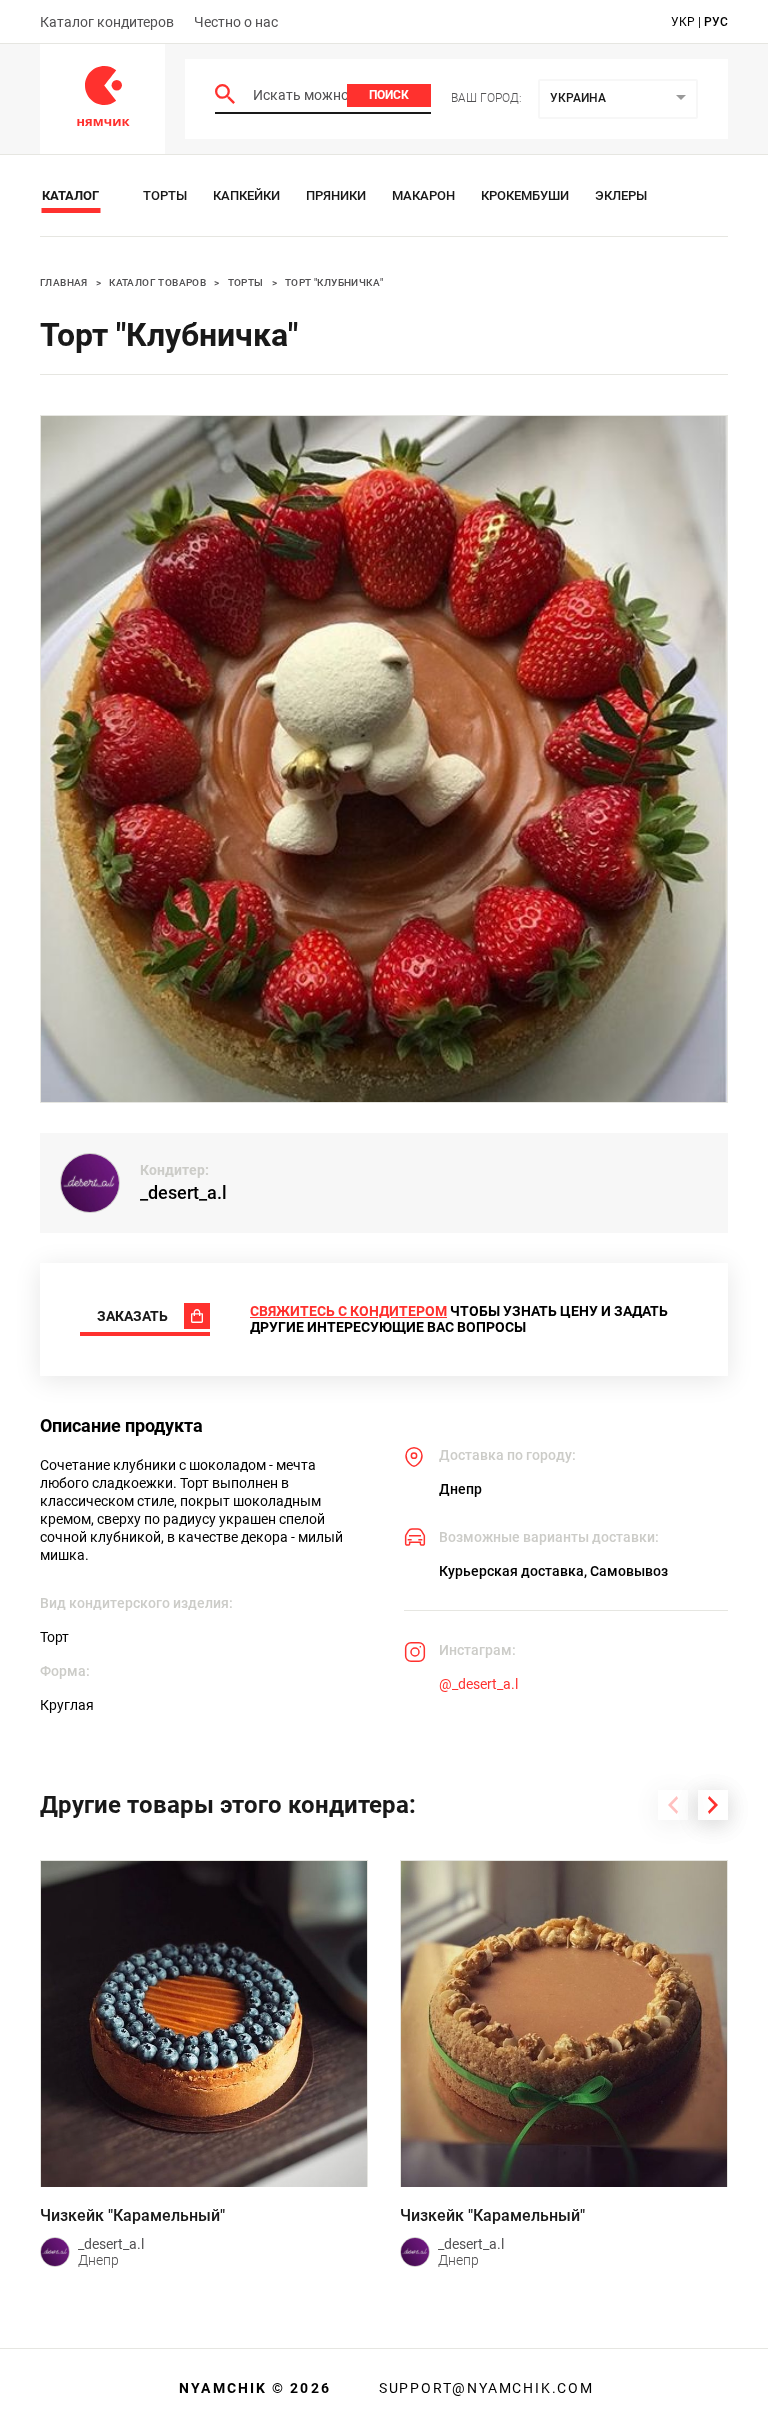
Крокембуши (525, 195)
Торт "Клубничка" (334, 282)
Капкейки (246, 195)
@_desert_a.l (478, 1684)
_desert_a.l (183, 1192)
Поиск (389, 95)
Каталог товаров (157, 282)
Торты (165, 195)
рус (716, 22)
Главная (64, 282)
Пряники (336, 195)
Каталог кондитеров (107, 22)
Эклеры (621, 195)
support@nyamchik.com (484, 2388)
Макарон (423, 195)
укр (683, 22)
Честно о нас (236, 22)
